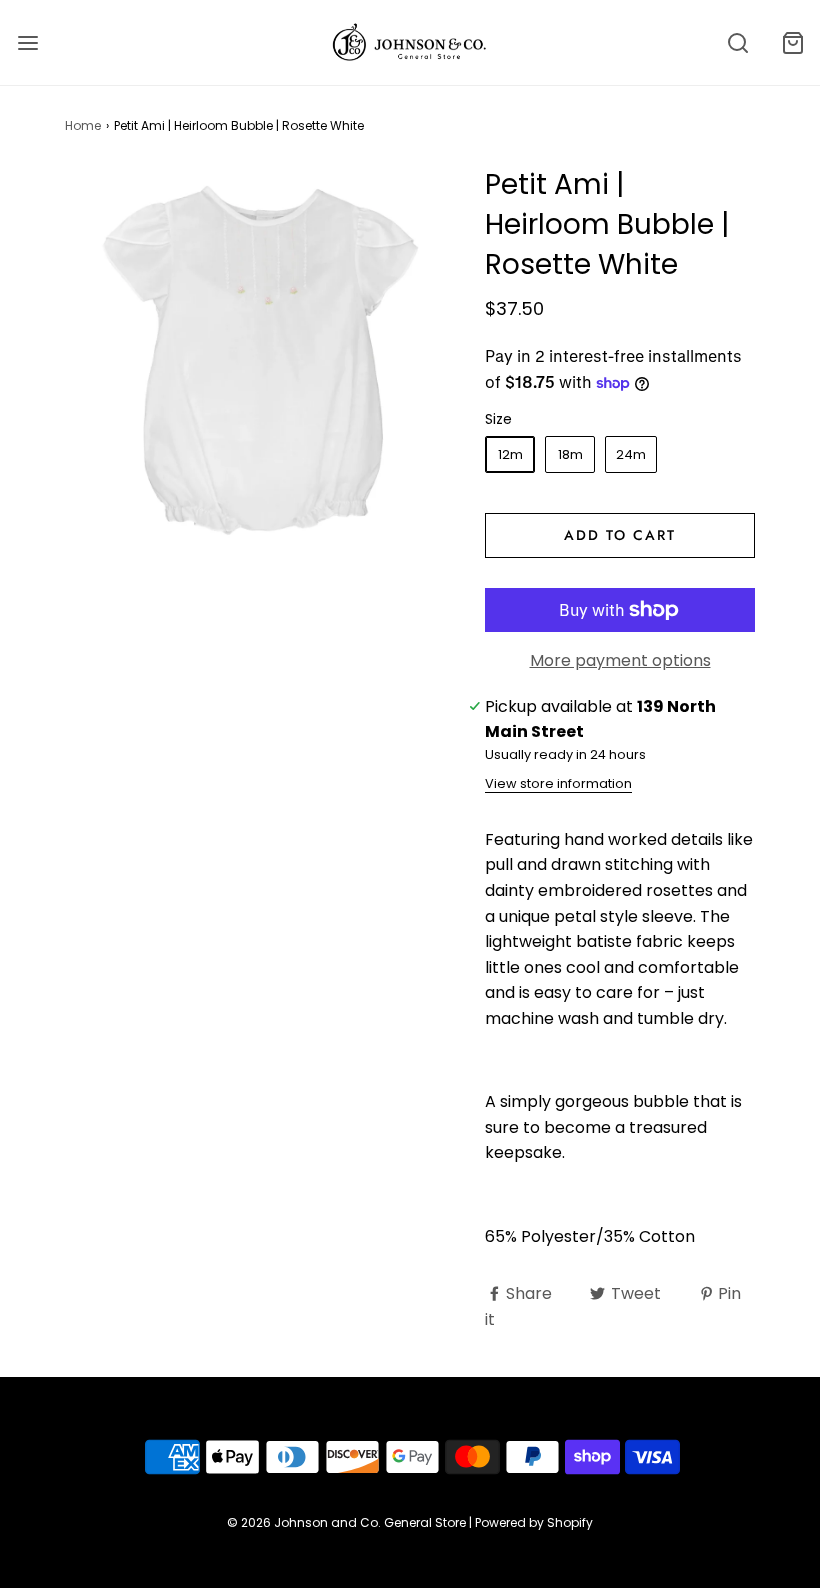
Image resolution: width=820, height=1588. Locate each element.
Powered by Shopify (534, 1522)
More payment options (620, 660)
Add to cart (620, 535)
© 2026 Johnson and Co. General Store (346, 1522)
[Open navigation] (27, 42)
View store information (558, 783)
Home (83, 125)
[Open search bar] (737, 42)
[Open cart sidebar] (792, 42)
